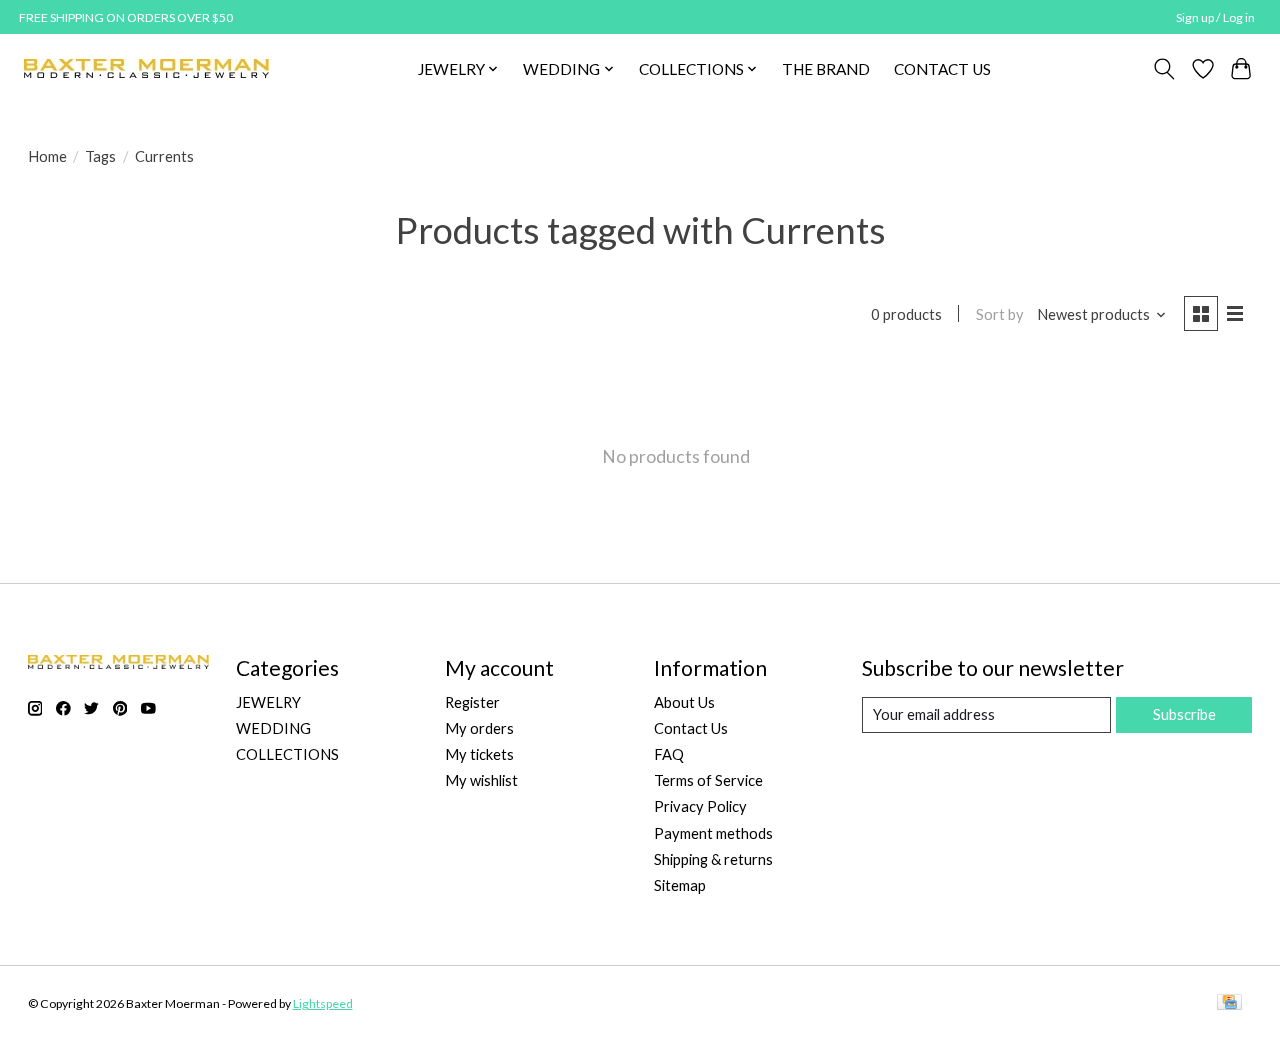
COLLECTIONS (287, 754)
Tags (100, 156)
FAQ (669, 754)
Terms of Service (708, 780)
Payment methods (713, 833)
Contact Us (691, 728)
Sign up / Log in (1215, 17)
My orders (479, 728)
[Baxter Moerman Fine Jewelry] (146, 68)
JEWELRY (268, 702)
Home (47, 156)
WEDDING (273, 728)
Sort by (1000, 314)
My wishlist (481, 780)
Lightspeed (323, 1003)
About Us (684, 702)
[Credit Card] (1229, 1003)
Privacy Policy (700, 806)
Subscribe (1184, 714)
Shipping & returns (713, 859)
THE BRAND (826, 69)
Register (472, 702)
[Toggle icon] (1163, 69)
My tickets (479, 754)
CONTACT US (942, 69)
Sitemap (680, 885)
